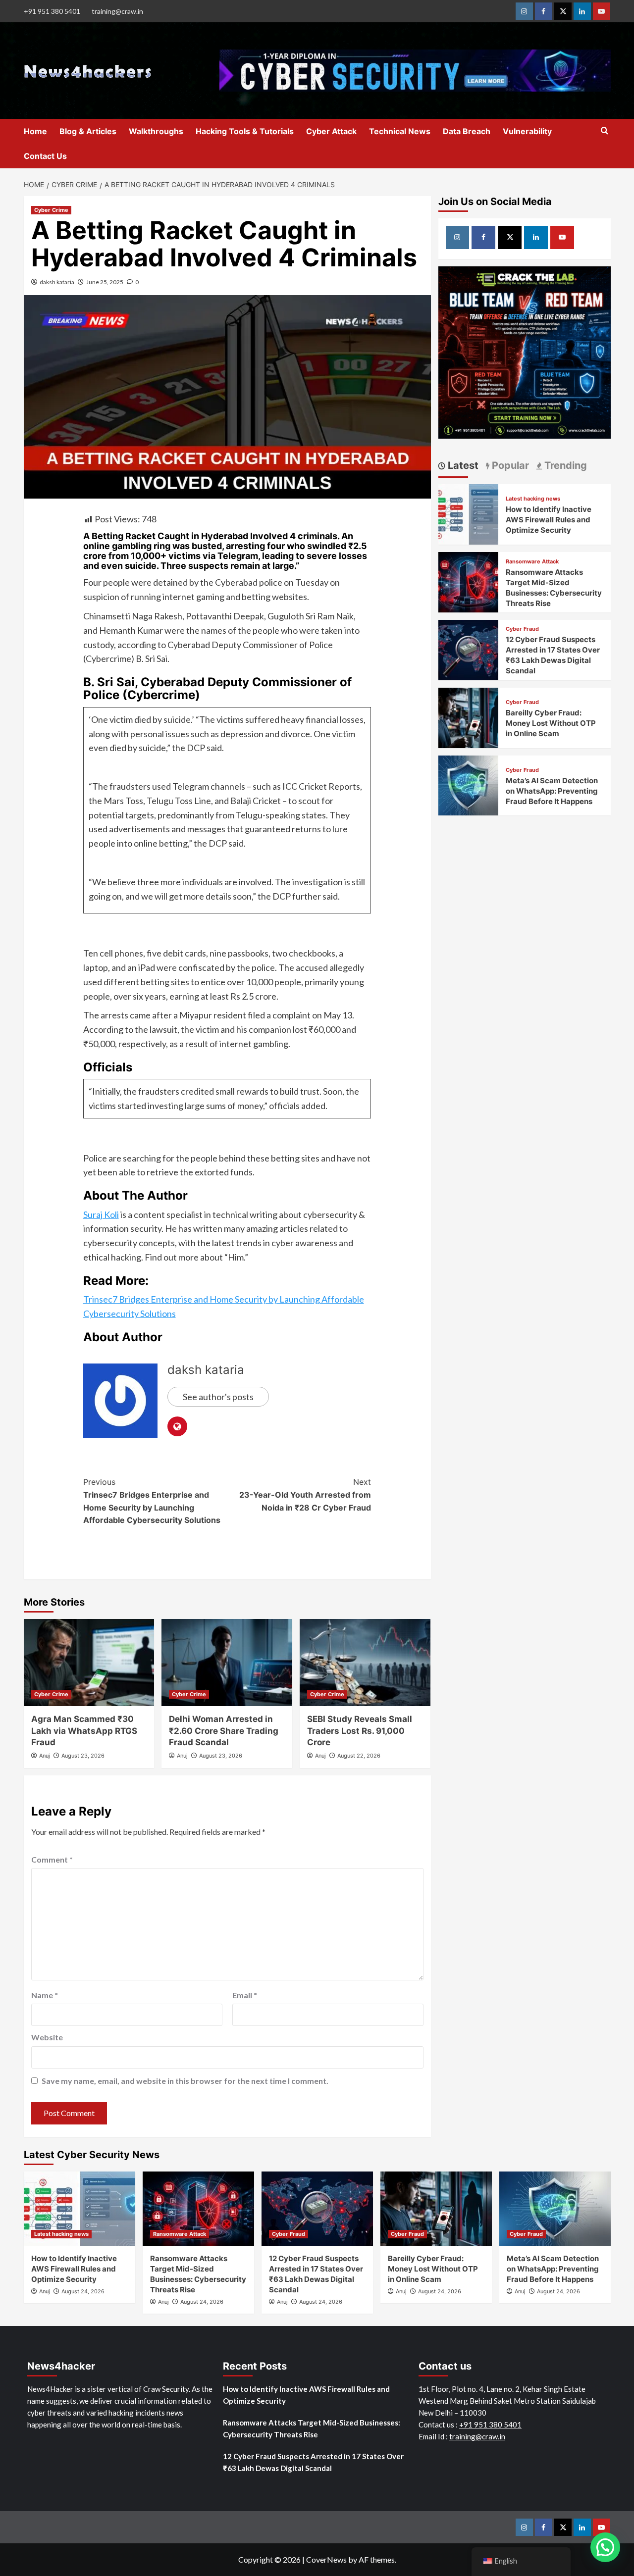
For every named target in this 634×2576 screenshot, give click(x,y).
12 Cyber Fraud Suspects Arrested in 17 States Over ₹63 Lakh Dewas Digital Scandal (313, 2462)
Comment (52, 1859)
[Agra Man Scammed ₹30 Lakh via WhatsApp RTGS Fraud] (89, 1663)
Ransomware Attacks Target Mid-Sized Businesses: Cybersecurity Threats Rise (312, 2428)
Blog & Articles (88, 131)
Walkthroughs (156, 131)
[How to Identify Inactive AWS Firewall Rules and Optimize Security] (469, 513)
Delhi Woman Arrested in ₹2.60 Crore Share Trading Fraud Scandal (224, 1731)
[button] (605, 2547)
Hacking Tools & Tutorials (245, 131)
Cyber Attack (331, 131)
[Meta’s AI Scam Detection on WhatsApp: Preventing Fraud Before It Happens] (469, 784)
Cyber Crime (51, 210)
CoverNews (326, 2559)
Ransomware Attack (532, 562)
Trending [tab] (564, 465)
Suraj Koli (101, 1214)
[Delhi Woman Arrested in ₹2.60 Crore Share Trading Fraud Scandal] (227, 1663)
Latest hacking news (533, 499)
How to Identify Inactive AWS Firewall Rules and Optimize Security (549, 520)
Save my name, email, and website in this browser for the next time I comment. (185, 2081)
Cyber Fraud (522, 629)
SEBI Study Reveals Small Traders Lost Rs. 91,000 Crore (360, 1731)
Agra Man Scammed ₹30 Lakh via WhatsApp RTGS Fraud (84, 1731)
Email (245, 1995)
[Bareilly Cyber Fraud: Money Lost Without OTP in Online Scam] (469, 717)
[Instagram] (524, 11)
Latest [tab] (462, 465)
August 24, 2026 (83, 2291)
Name (45, 1995)
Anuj (45, 1756)
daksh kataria (57, 282)
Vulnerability (527, 131)
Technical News (400, 131)
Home (35, 131)
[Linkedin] (582, 11)
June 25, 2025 (105, 282)
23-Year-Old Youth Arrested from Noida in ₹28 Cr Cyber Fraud (305, 1494)
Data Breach (467, 131)
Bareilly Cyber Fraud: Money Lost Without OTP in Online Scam (551, 723)
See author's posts (218, 1397)
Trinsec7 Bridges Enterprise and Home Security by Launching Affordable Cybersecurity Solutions (152, 1501)
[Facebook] (544, 11)
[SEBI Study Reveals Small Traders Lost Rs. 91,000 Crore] (365, 1663)
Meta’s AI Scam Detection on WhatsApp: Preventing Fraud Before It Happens (552, 791)
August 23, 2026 (83, 1756)
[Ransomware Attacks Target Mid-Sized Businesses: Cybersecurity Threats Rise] (469, 581)
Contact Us (45, 156)
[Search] (605, 131)
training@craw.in (117, 11)
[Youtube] (602, 11)
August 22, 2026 (359, 1756)
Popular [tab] (509, 465)
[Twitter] (563, 11)
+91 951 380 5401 (52, 11)
